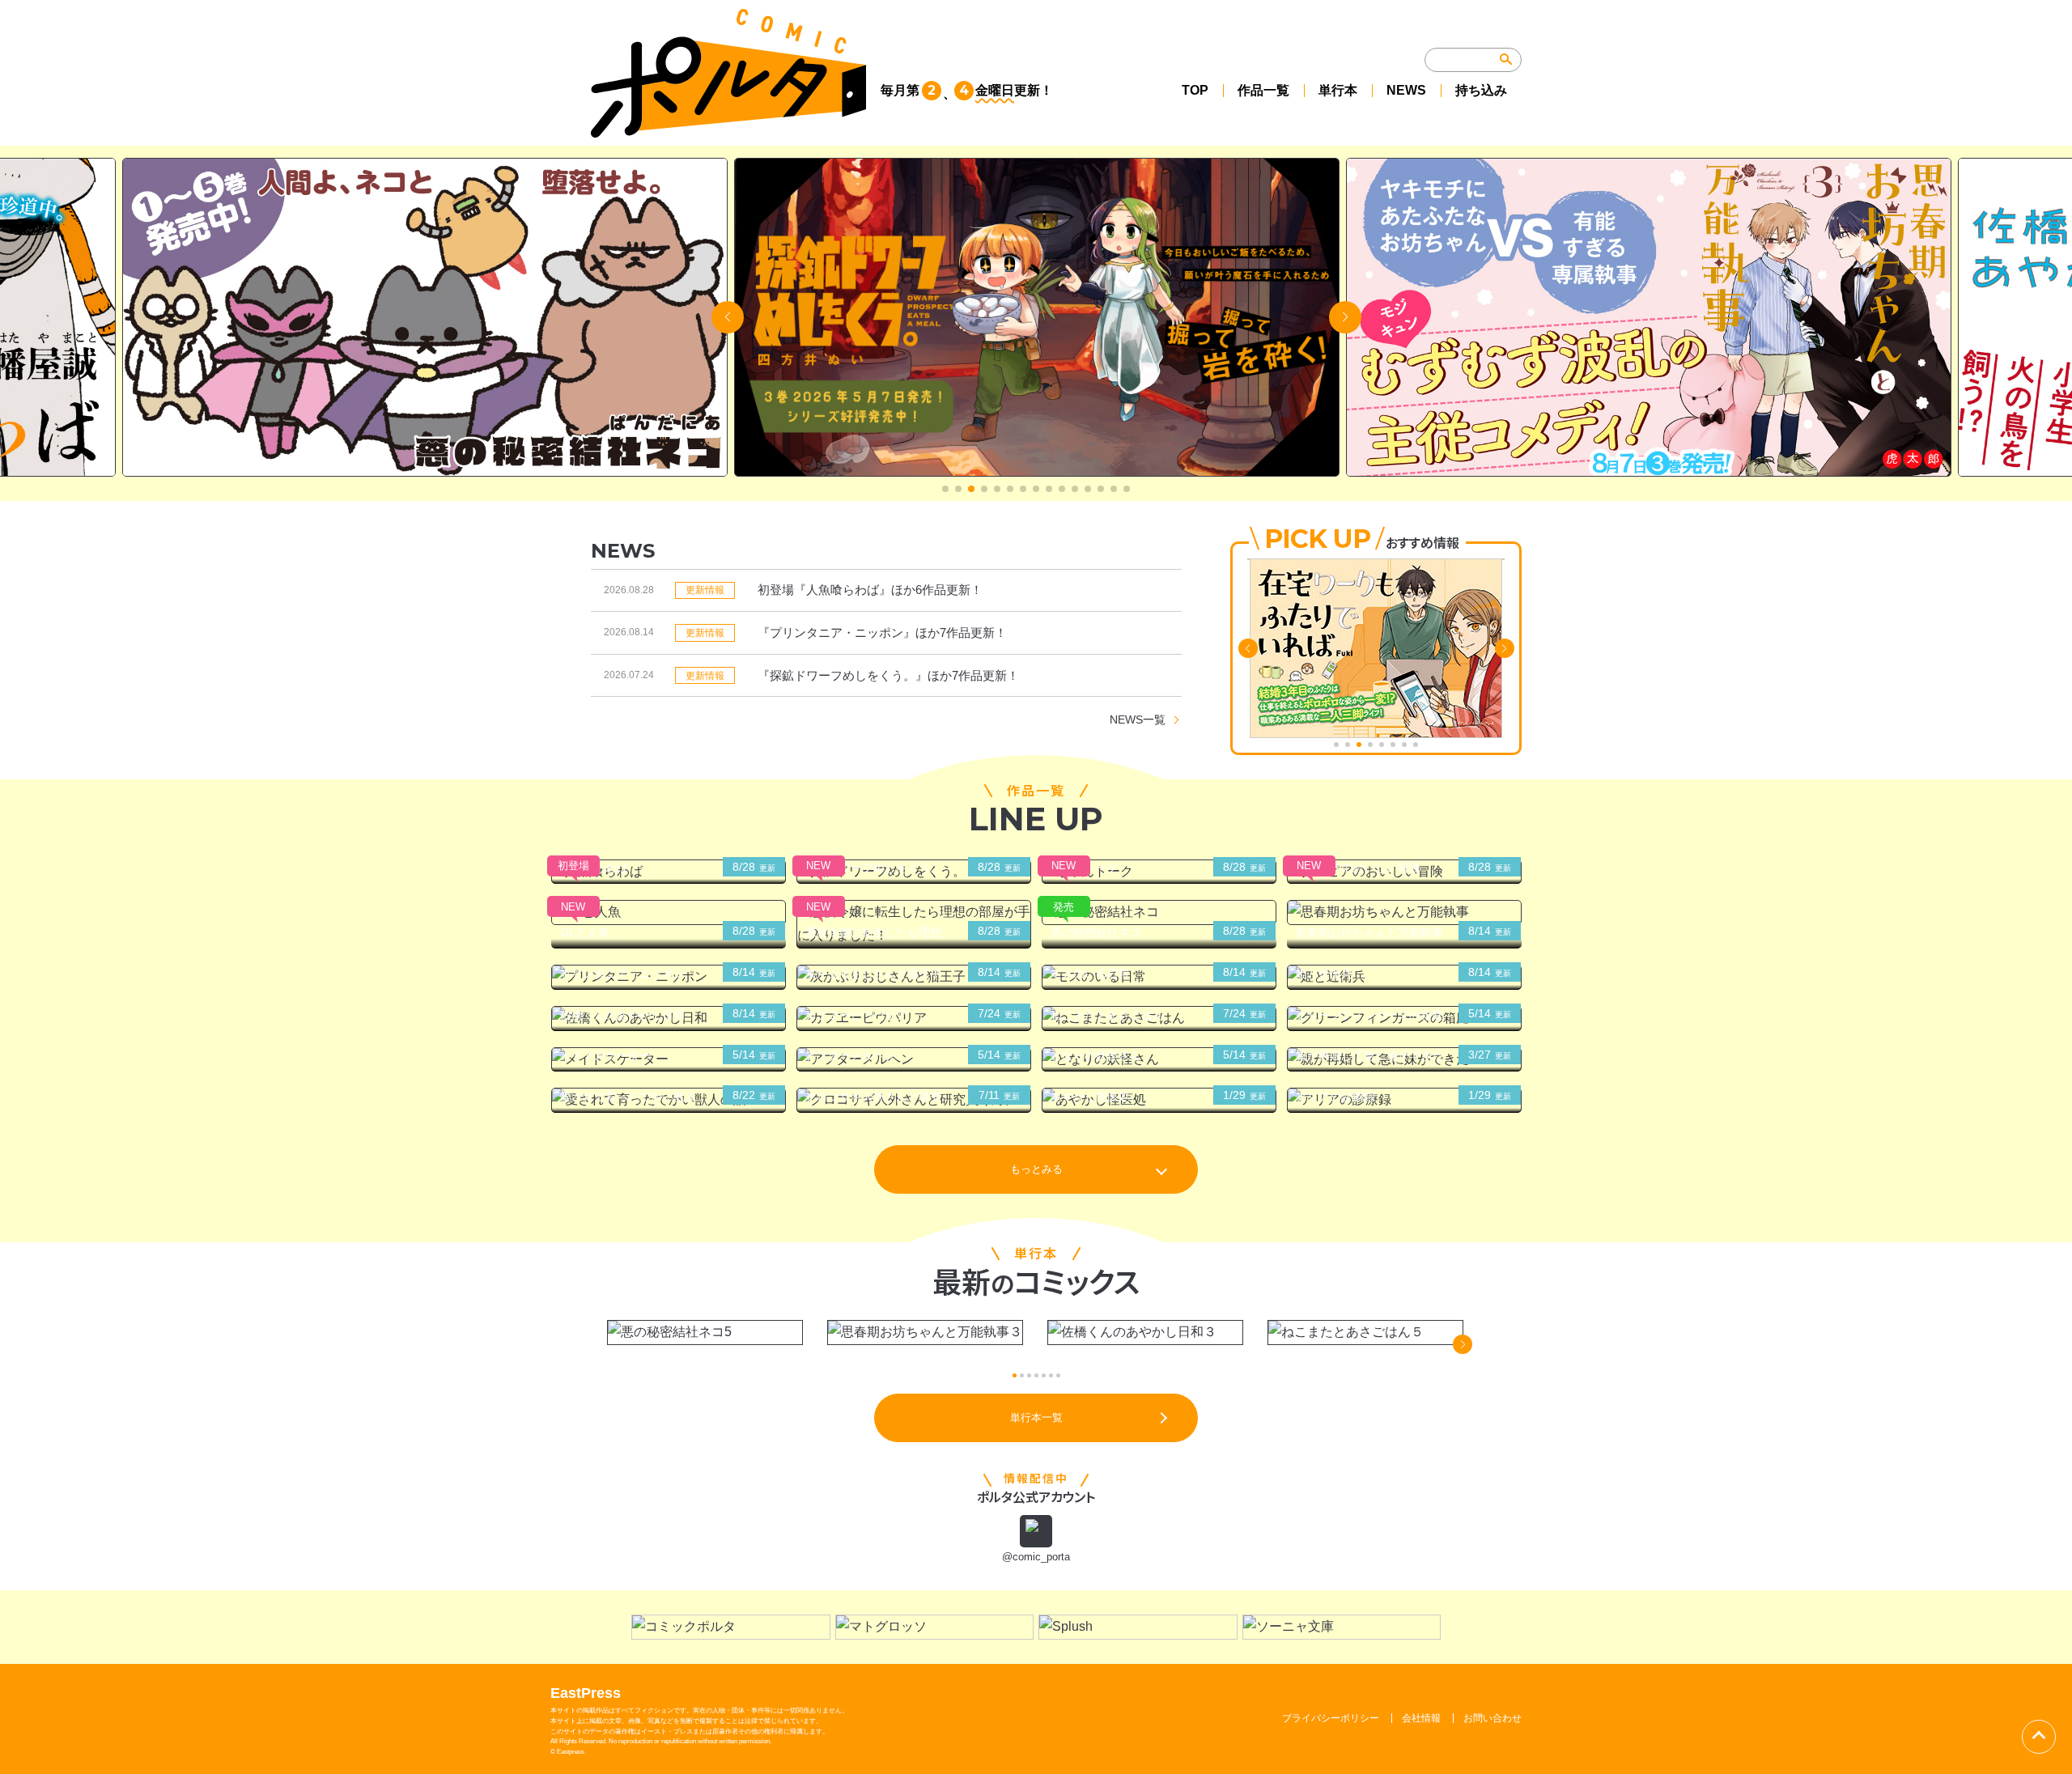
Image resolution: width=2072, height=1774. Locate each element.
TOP (1195, 90)
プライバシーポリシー (1331, 1718)
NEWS (1406, 90)
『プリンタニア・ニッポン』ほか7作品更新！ (882, 632)
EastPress (586, 1693)
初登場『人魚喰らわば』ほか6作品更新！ (870, 590)
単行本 (1338, 90)
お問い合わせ (1492, 1718)
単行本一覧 (1036, 1418)
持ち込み (1481, 90)
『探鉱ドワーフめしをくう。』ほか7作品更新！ (888, 675)
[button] (945, 489)
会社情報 (1421, 1718)
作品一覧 (1263, 90)
